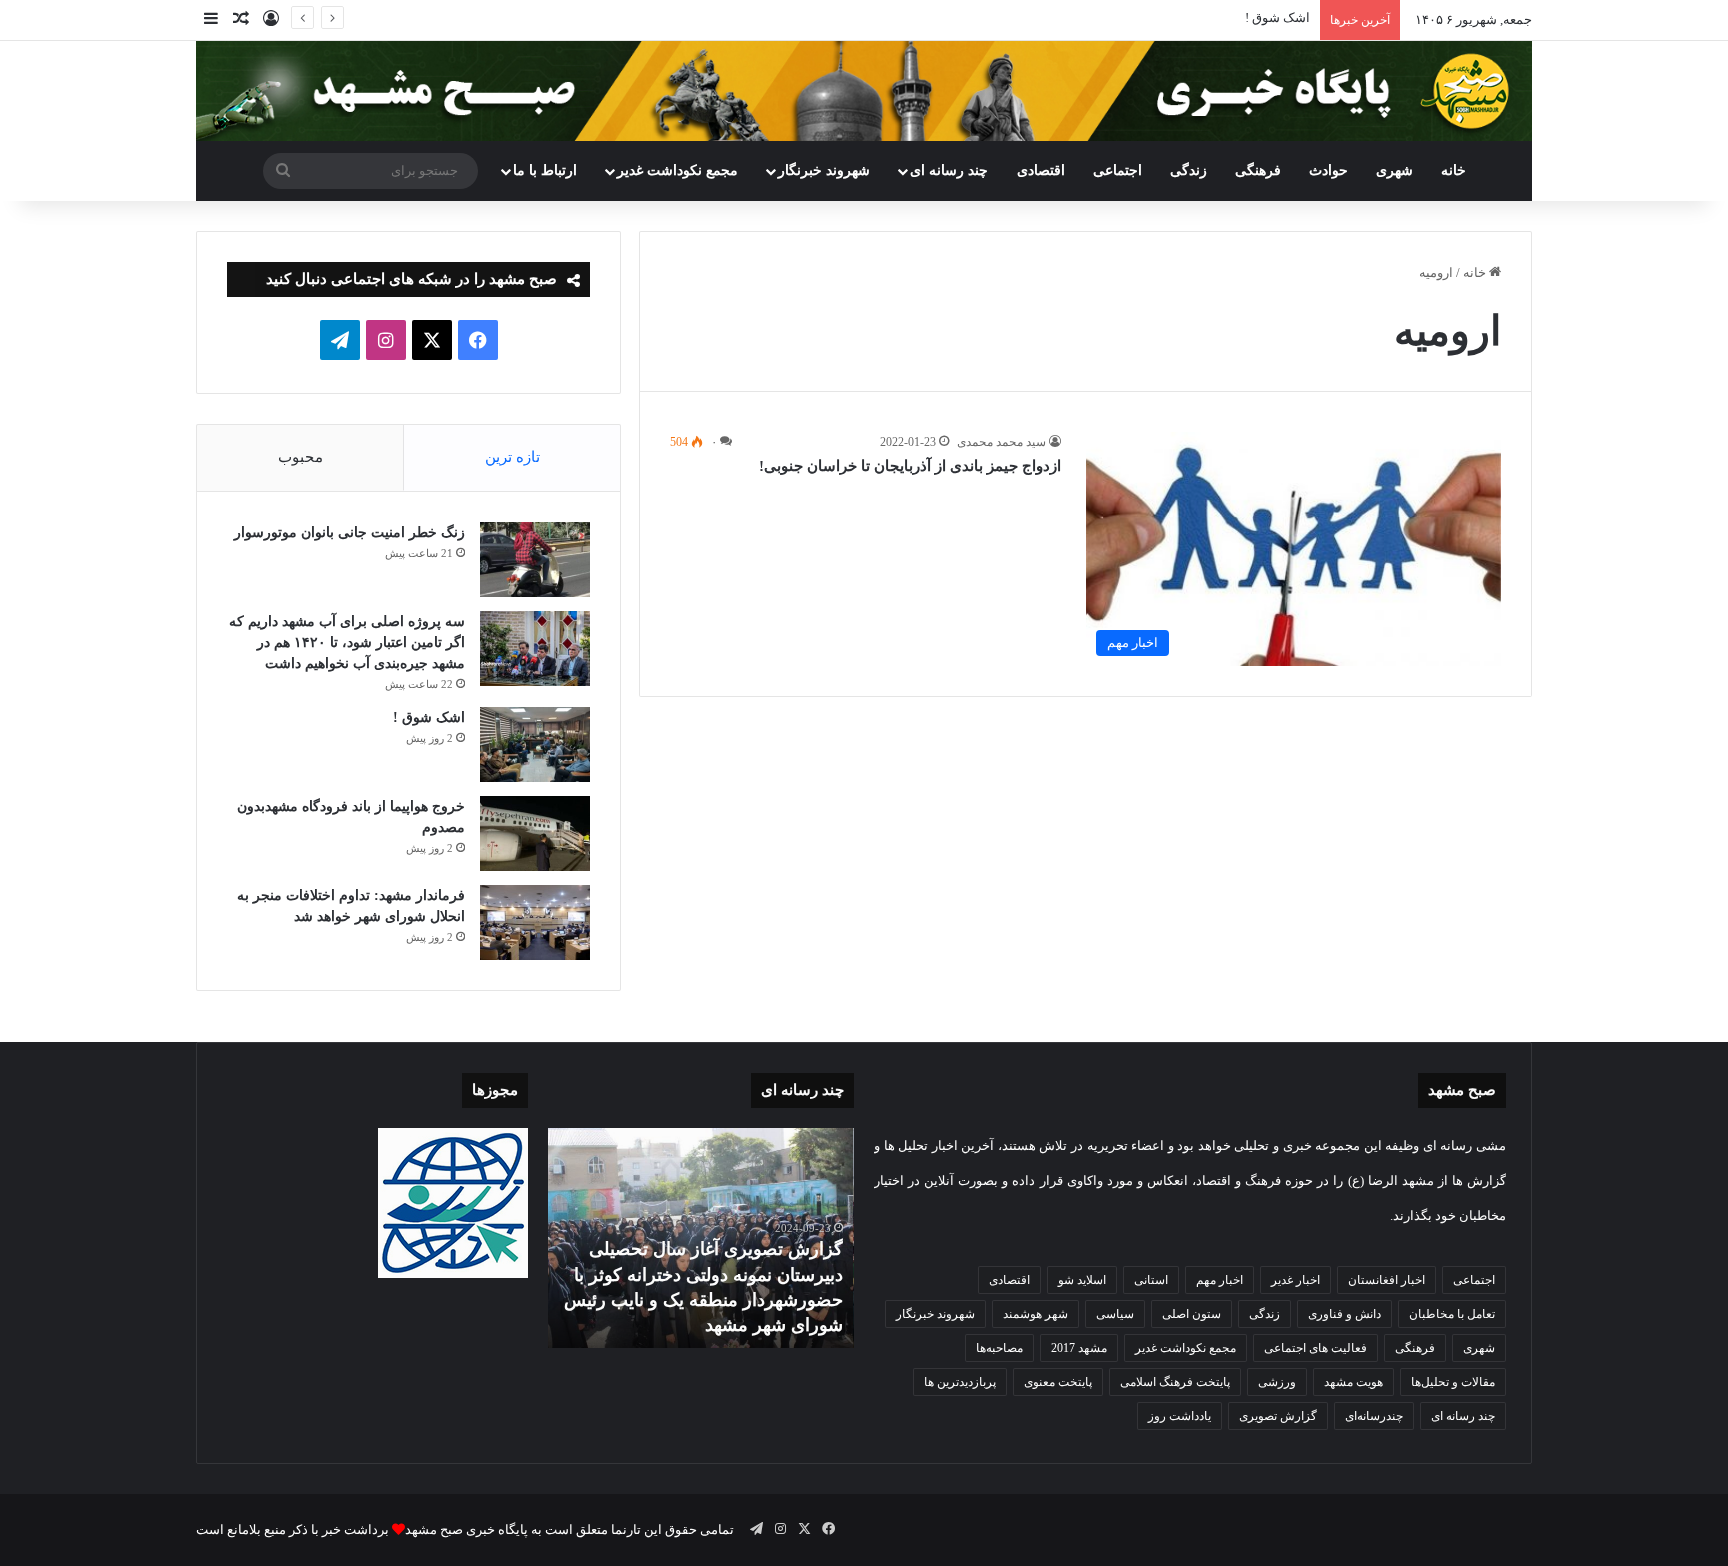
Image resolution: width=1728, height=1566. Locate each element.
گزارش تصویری (1278, 1416)
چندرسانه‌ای (1374, 1416)
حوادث (1328, 170)
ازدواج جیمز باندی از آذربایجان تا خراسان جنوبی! (910, 466)
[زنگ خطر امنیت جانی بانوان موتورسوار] (535, 559)
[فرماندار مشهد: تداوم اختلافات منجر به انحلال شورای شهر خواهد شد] (535, 922)
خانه (1453, 170)
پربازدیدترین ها (960, 1382)
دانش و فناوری (1344, 1314)
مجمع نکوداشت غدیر (677, 170)
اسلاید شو (1082, 1280)
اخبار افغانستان (1386, 1280)
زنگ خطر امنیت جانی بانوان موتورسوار (349, 532)
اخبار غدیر (1295, 1280)
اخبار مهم (1219, 1280)
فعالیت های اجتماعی (1315, 1348)
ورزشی (1277, 1382)
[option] (701, 1238)
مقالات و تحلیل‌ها (1453, 1382)
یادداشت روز (1179, 1416)
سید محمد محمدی (1001, 442)
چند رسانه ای (949, 170)
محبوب (300, 457)
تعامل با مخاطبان (1452, 1314)
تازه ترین (512, 457)
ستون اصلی (1191, 1314)
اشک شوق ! (1277, 17)
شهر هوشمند (1035, 1314)
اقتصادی (1041, 170)
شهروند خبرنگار (935, 1314)
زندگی (1188, 170)
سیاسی (1115, 1314)
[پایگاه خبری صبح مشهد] (864, 91)
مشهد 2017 (1079, 1348)
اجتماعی (1117, 170)
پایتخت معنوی (1058, 1382)
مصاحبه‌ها (999, 1348)
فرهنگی (1258, 170)
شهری (1394, 170)
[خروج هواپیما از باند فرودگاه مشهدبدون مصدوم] (535, 833)
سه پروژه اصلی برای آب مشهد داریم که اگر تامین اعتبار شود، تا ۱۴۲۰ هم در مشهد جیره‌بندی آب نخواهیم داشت (347, 642)
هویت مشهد (1353, 1382)
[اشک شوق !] (535, 744)
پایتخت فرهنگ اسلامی (1175, 1382)
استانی (1151, 1280)
